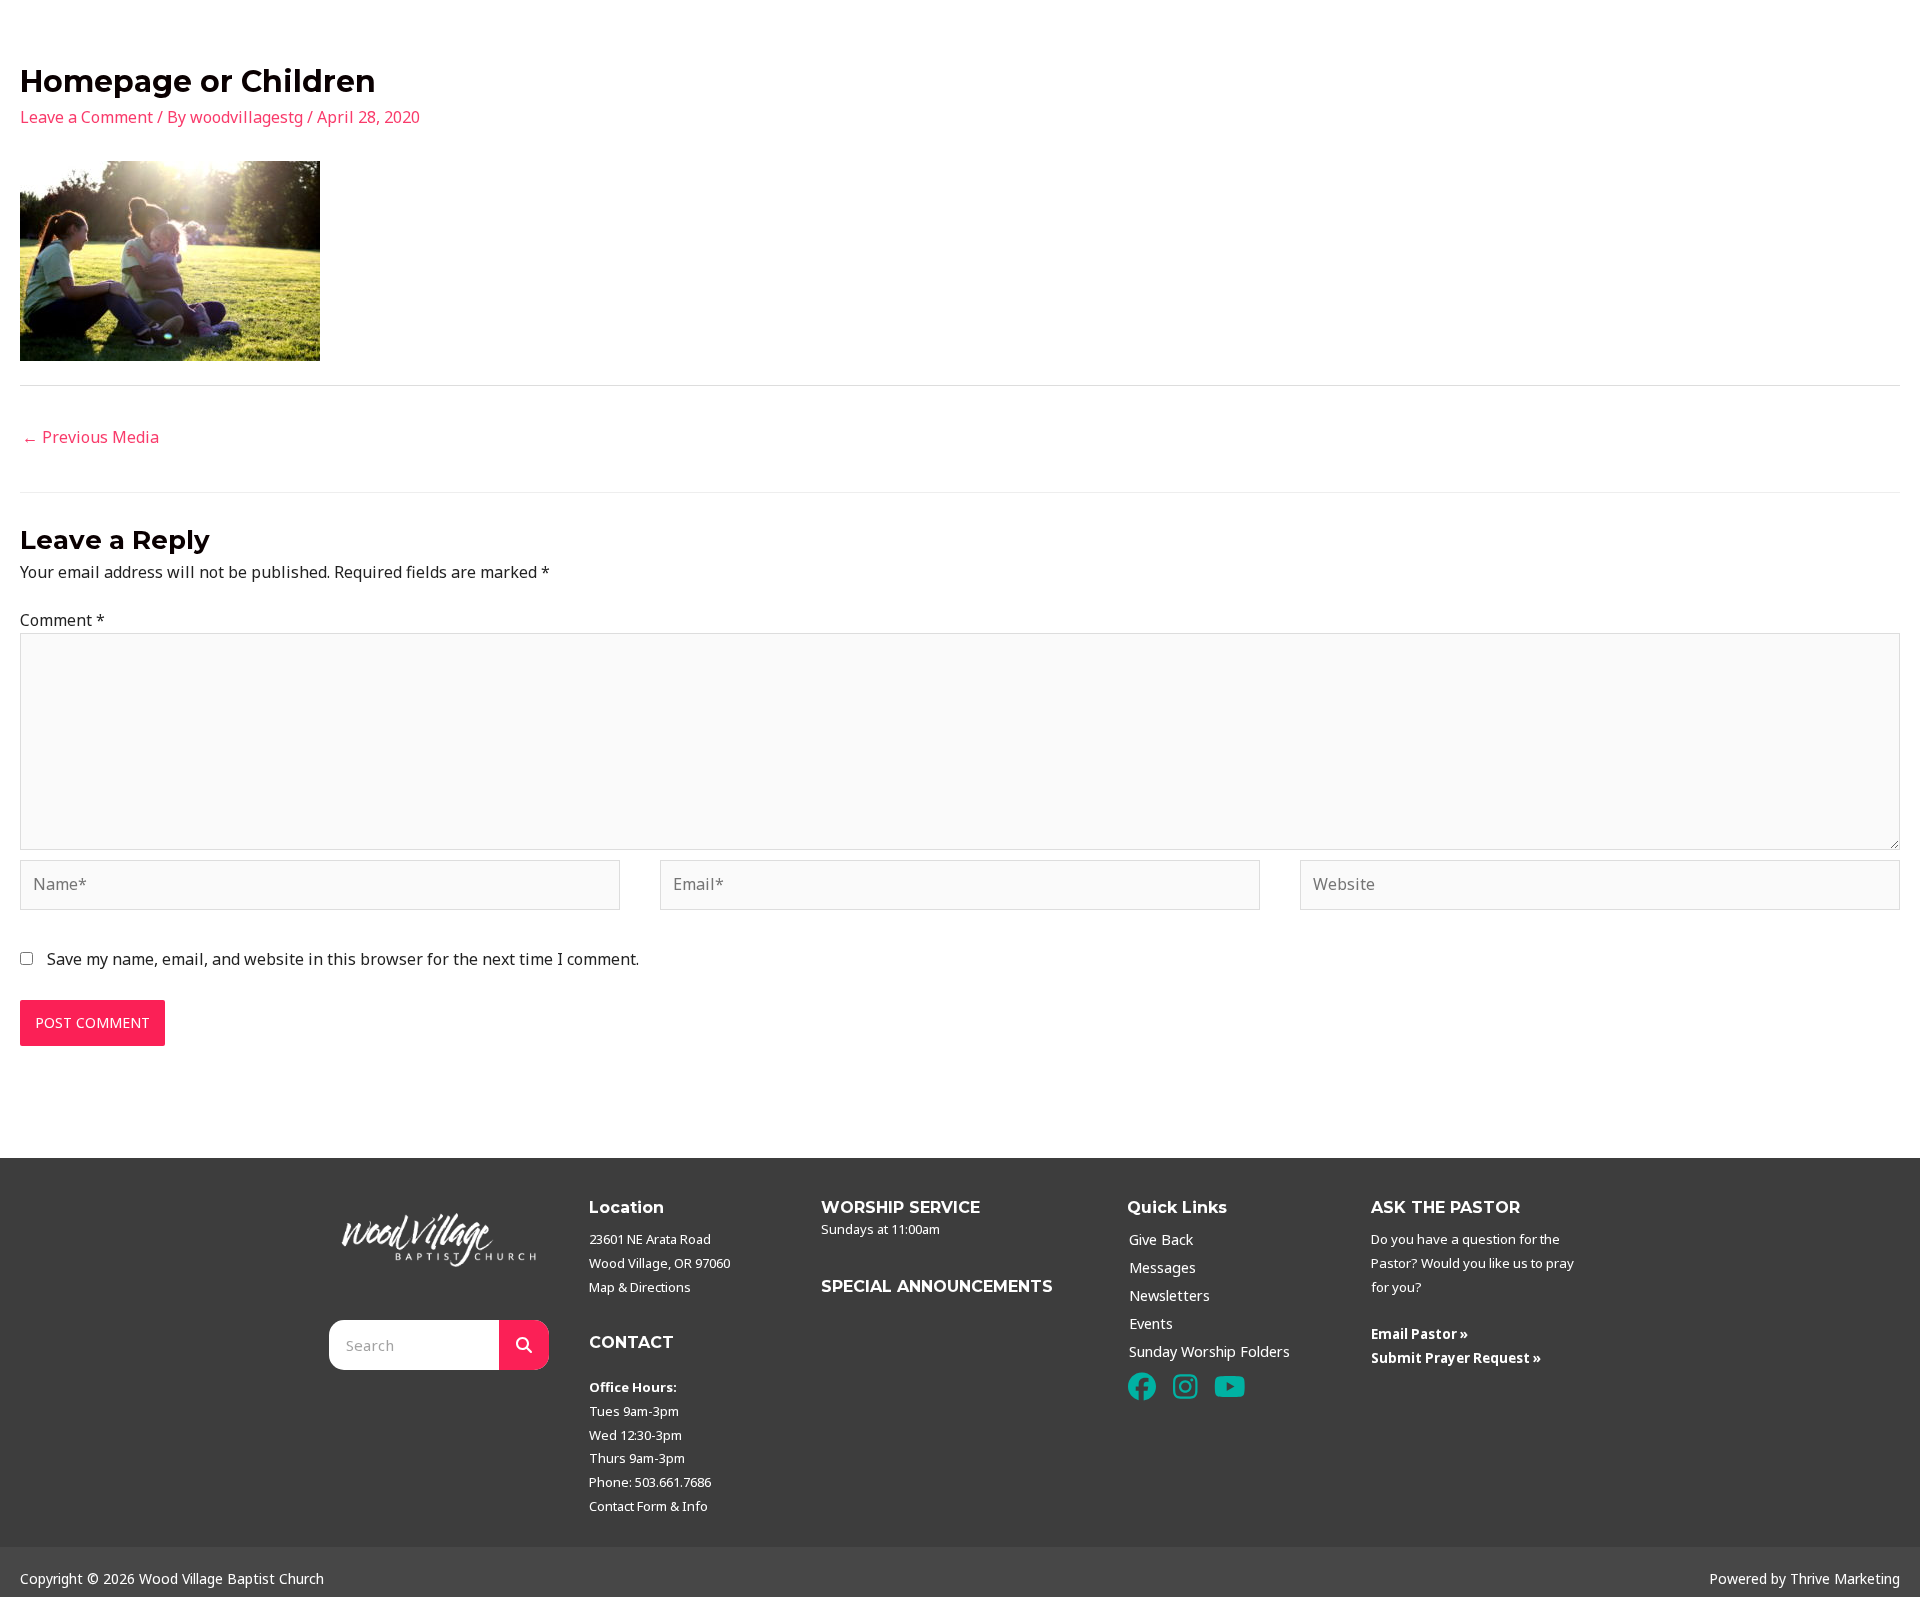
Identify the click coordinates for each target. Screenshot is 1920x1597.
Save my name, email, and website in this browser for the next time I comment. (343, 959)
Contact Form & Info (648, 1506)
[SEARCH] (524, 1345)
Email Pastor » (1419, 1334)
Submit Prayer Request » (1456, 1358)
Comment (62, 620)
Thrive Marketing (1845, 1578)
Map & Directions (640, 1287)
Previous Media (90, 437)
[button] (1141, 1387)
